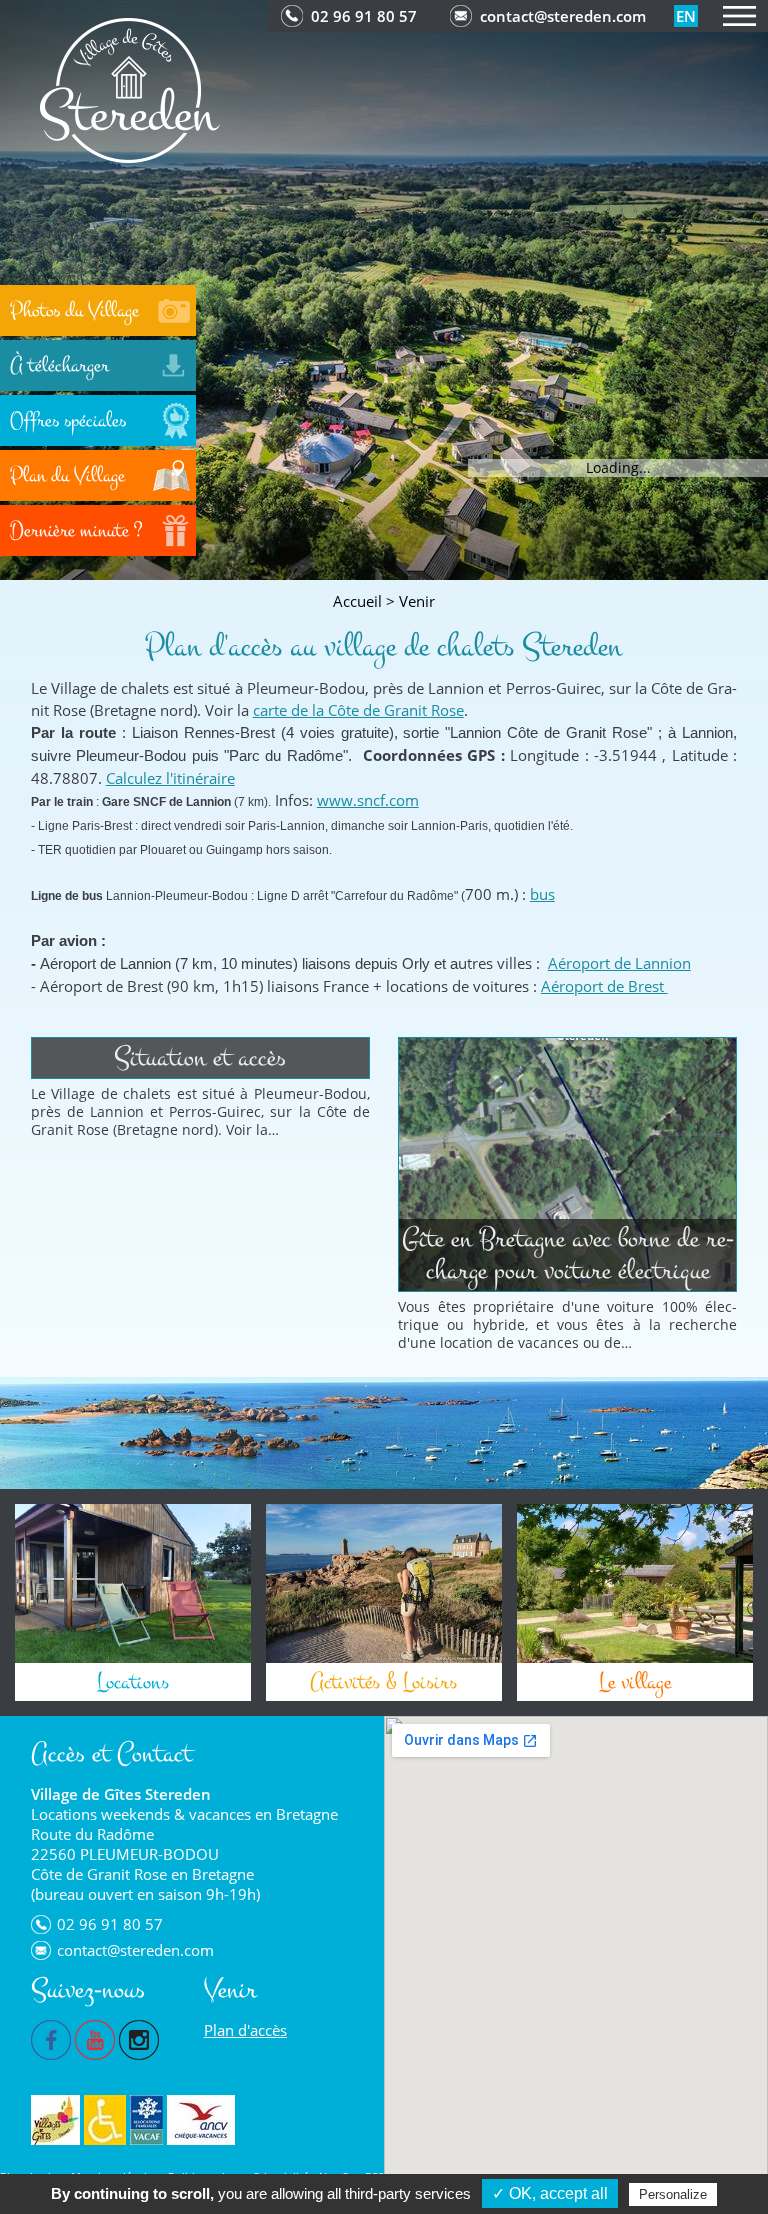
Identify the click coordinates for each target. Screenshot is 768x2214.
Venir (417, 601)
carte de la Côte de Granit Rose (358, 710)
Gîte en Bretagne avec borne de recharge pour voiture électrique (568, 1254)
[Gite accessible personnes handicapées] (105, 2120)
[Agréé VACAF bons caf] (146, 2120)
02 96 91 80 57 (364, 16)
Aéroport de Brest (604, 986)
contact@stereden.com (563, 16)
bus (542, 894)
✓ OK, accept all (550, 2193)
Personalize (673, 2194)
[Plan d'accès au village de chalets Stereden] (130, 88)
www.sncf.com (368, 800)
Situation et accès (200, 1057)
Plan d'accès (245, 2030)
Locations (133, 1682)
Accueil (357, 601)
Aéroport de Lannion (619, 963)
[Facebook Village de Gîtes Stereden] (51, 2038)
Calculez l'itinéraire (170, 778)
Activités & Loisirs (383, 1682)
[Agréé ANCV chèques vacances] (201, 2120)
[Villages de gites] (55, 2120)
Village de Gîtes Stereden (121, 1794)
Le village (635, 1682)
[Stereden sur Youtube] (95, 2038)
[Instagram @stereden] (139, 2038)
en (686, 16)
